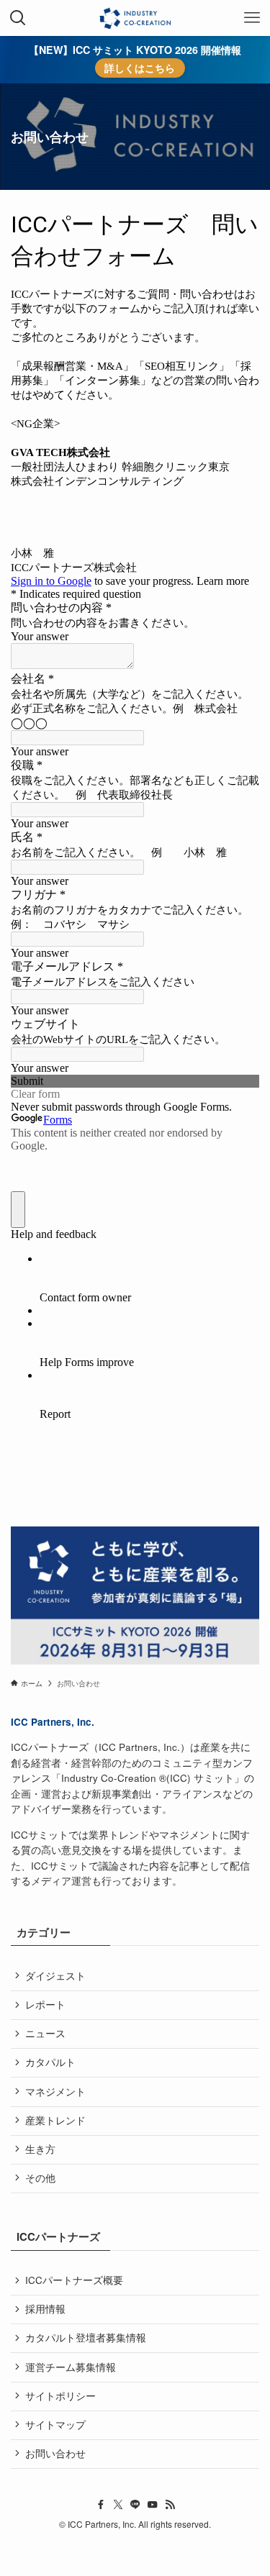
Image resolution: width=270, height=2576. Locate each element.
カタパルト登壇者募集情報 (86, 2338)
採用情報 (45, 2309)
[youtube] (153, 2505)
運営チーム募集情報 (71, 2367)
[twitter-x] (118, 2505)
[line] (135, 2505)
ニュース (45, 2033)
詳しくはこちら (140, 68)
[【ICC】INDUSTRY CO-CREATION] (135, 18)
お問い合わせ (55, 2453)
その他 (40, 2178)
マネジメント (55, 2092)
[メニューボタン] (252, 18)
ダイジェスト (55, 1976)
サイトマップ (55, 2425)
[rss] (170, 2505)
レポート (45, 2004)
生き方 (40, 2149)
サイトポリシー (60, 2396)
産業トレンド (55, 2120)
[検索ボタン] (18, 18)
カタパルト (50, 2062)
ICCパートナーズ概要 (74, 2280)
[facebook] (101, 2505)
